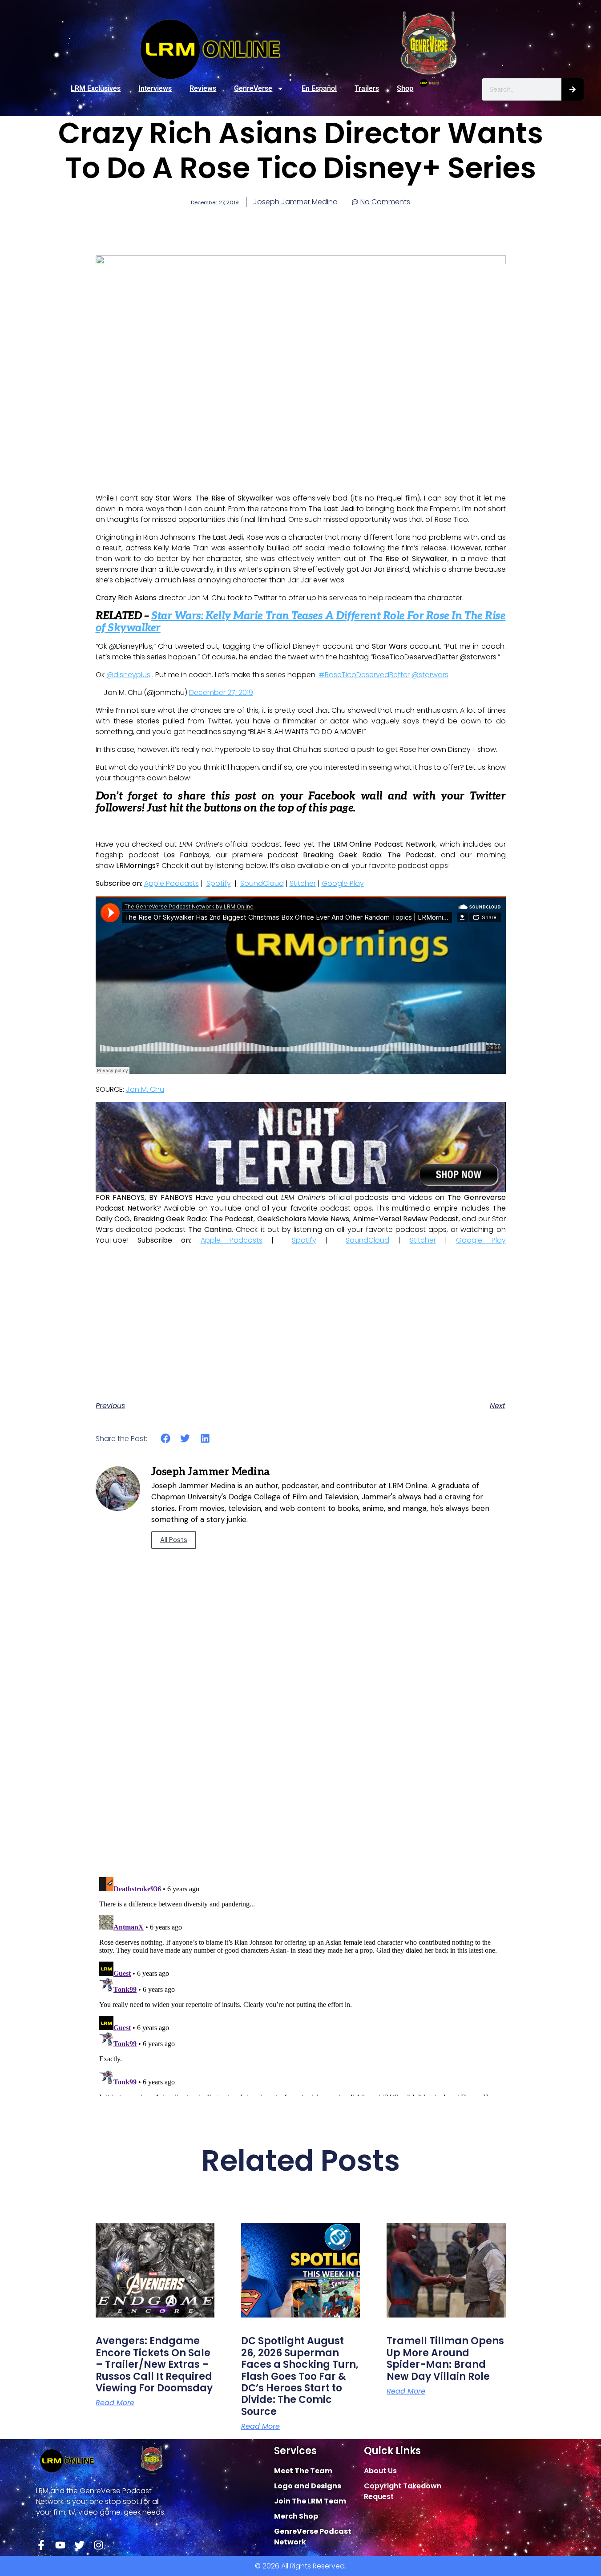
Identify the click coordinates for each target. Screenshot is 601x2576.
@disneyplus (128, 675)
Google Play (343, 883)
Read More (115, 2403)
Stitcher (303, 883)
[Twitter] (79, 2545)
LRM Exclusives (96, 88)
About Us (380, 2471)
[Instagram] (99, 2545)
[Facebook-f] (41, 2545)
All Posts (174, 1540)
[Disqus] (301, 1743)
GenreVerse (253, 88)
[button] (166, 1439)
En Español (319, 88)
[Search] (573, 89)
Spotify (219, 883)
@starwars (430, 675)
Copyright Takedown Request (403, 2491)
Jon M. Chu (145, 1089)
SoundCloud (262, 883)
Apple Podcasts (171, 883)
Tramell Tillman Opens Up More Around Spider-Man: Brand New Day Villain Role (445, 2358)
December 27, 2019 (221, 692)
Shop (405, 88)
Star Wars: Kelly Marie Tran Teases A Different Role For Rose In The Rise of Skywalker (301, 622)
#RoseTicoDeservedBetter (364, 675)
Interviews (155, 88)
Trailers (367, 88)
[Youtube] (60, 2545)
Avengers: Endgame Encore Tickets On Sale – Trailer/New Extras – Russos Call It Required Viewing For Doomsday (154, 2364)
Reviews (203, 88)
